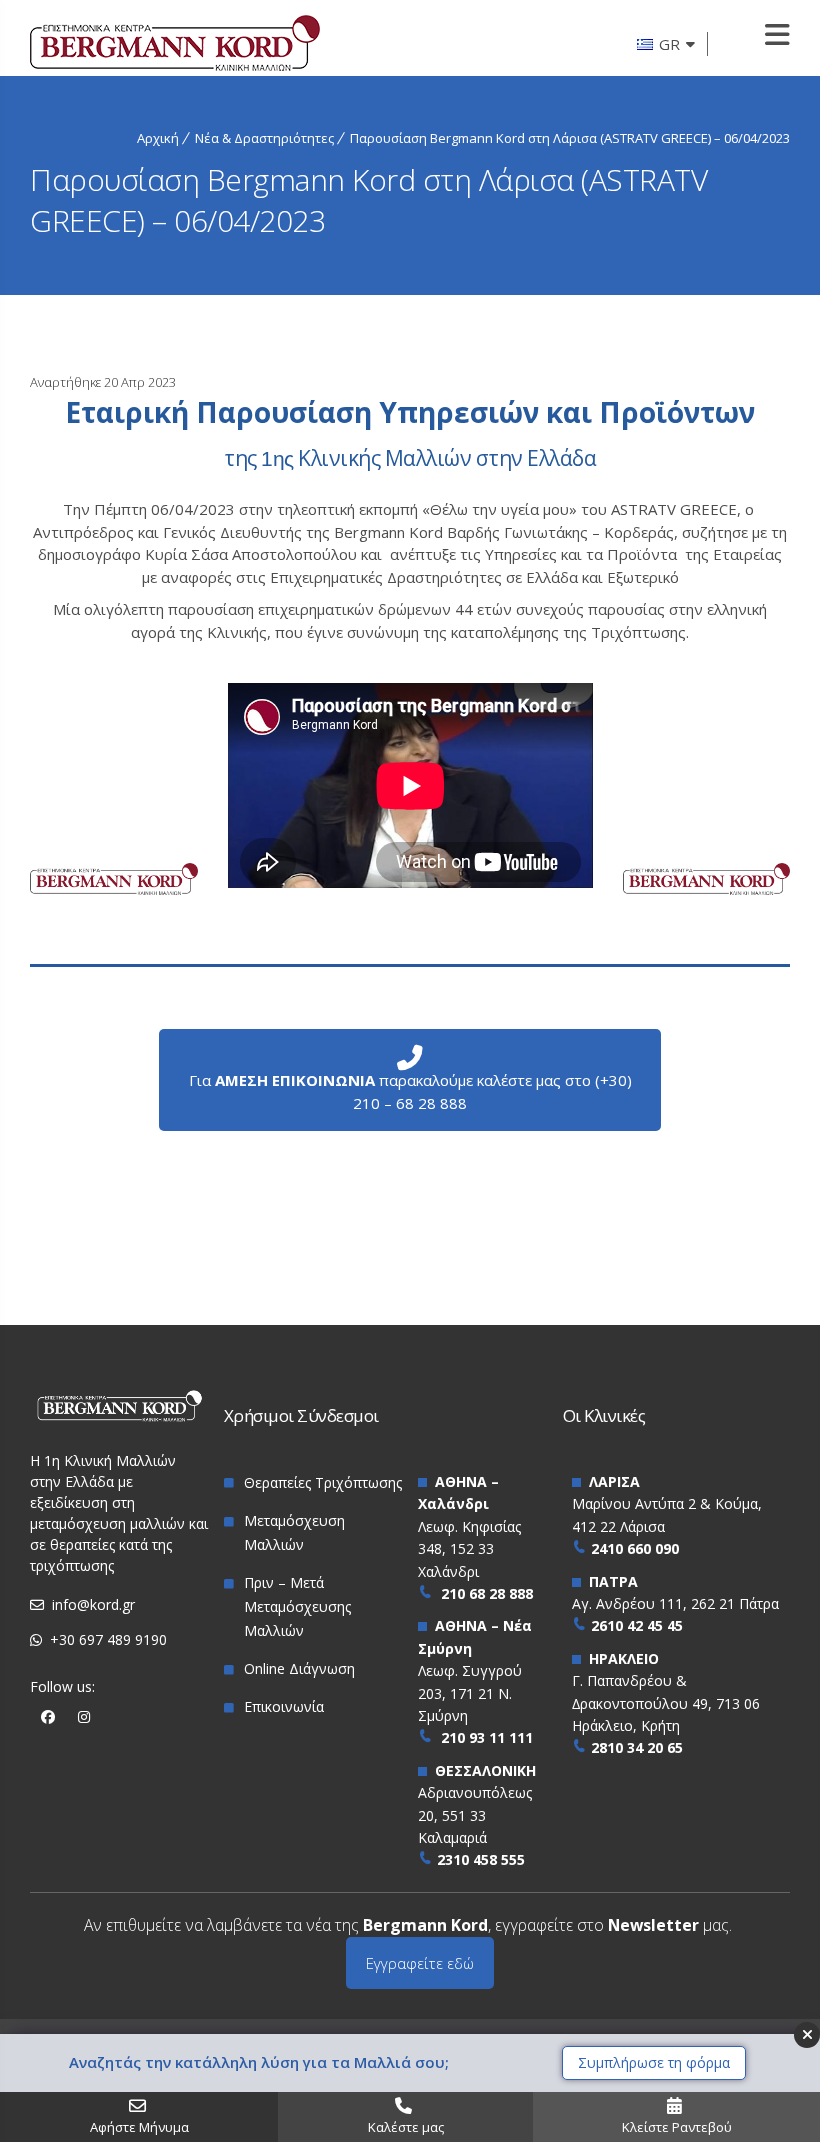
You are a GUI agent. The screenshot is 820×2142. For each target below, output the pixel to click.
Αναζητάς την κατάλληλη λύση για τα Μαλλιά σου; (259, 2062)
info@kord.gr (93, 1604)
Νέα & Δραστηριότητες (264, 138)
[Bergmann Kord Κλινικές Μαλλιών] (175, 45)
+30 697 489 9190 (108, 1639)
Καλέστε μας (406, 2127)
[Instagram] (84, 1717)
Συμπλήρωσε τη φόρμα (654, 2062)
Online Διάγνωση (299, 1668)
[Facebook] (48, 1717)
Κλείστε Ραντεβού (677, 2127)
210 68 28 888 (487, 1593)
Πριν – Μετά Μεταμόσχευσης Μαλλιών (297, 1606)
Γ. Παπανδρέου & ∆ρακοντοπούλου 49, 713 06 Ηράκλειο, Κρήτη (666, 1703)
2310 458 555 (481, 1859)
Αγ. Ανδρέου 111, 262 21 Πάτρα (675, 1603)
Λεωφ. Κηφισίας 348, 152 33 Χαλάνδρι (469, 1549)
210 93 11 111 (487, 1737)
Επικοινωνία (284, 1706)
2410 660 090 (635, 1548)
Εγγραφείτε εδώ (420, 1963)
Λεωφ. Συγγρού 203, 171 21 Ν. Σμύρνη (470, 1693)
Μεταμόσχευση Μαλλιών (294, 1532)
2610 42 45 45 (637, 1625)
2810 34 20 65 (637, 1747)
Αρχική (158, 138)
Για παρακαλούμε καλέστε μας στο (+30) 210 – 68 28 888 (410, 1091)
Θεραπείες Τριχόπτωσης (323, 1482)
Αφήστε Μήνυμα (139, 2127)
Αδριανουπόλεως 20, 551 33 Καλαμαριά (475, 1815)
